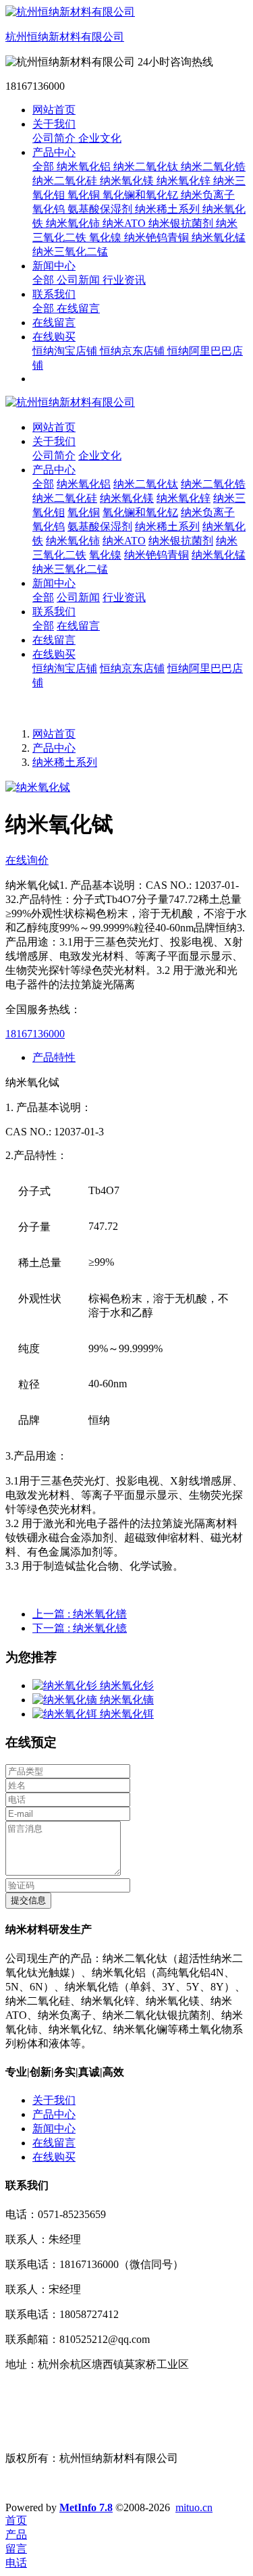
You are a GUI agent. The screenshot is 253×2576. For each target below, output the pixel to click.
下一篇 (80, 1628)
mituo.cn (194, 2507)
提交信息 (28, 1900)
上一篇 (80, 1614)
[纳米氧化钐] (66, 1685)
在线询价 (27, 860)
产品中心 (54, 748)
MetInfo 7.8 (86, 2507)
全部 (45, 166)
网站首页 (54, 110)
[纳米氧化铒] (66, 1714)
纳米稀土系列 (65, 762)
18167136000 (35, 1034)
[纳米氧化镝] (66, 1700)
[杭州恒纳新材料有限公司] (126, 403)
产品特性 (54, 1057)
